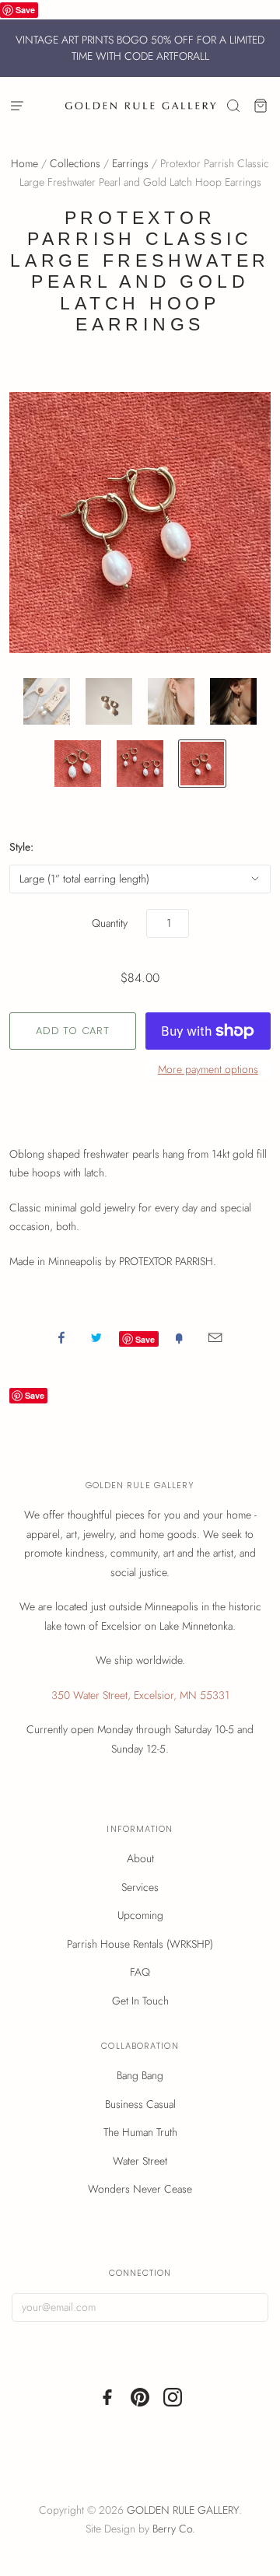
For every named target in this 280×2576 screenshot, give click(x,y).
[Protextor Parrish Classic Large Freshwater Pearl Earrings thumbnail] (47, 701)
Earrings (130, 163)
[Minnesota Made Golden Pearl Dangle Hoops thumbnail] (233, 701)
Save (25, 10)
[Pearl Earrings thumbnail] (171, 701)
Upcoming (140, 1915)
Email (215, 1337)
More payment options (208, 1069)
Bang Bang (140, 2075)
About (140, 1858)
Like (61, 1337)
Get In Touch (140, 2001)
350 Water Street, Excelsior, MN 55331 (140, 1695)
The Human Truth (140, 2132)
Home (24, 163)
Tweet (96, 1337)
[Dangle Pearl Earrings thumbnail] (109, 701)
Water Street (140, 2161)
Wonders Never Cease (140, 2189)
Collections (75, 163)
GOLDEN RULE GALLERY (183, 2510)
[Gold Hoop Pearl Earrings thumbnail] (78, 764)
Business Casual (140, 2104)
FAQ (140, 1972)
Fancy (179, 1337)
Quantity (110, 923)
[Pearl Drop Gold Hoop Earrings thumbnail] (140, 764)
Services (140, 1887)
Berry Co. (174, 2529)
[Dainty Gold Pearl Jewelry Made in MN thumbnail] (202, 764)
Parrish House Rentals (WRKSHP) (140, 1944)
